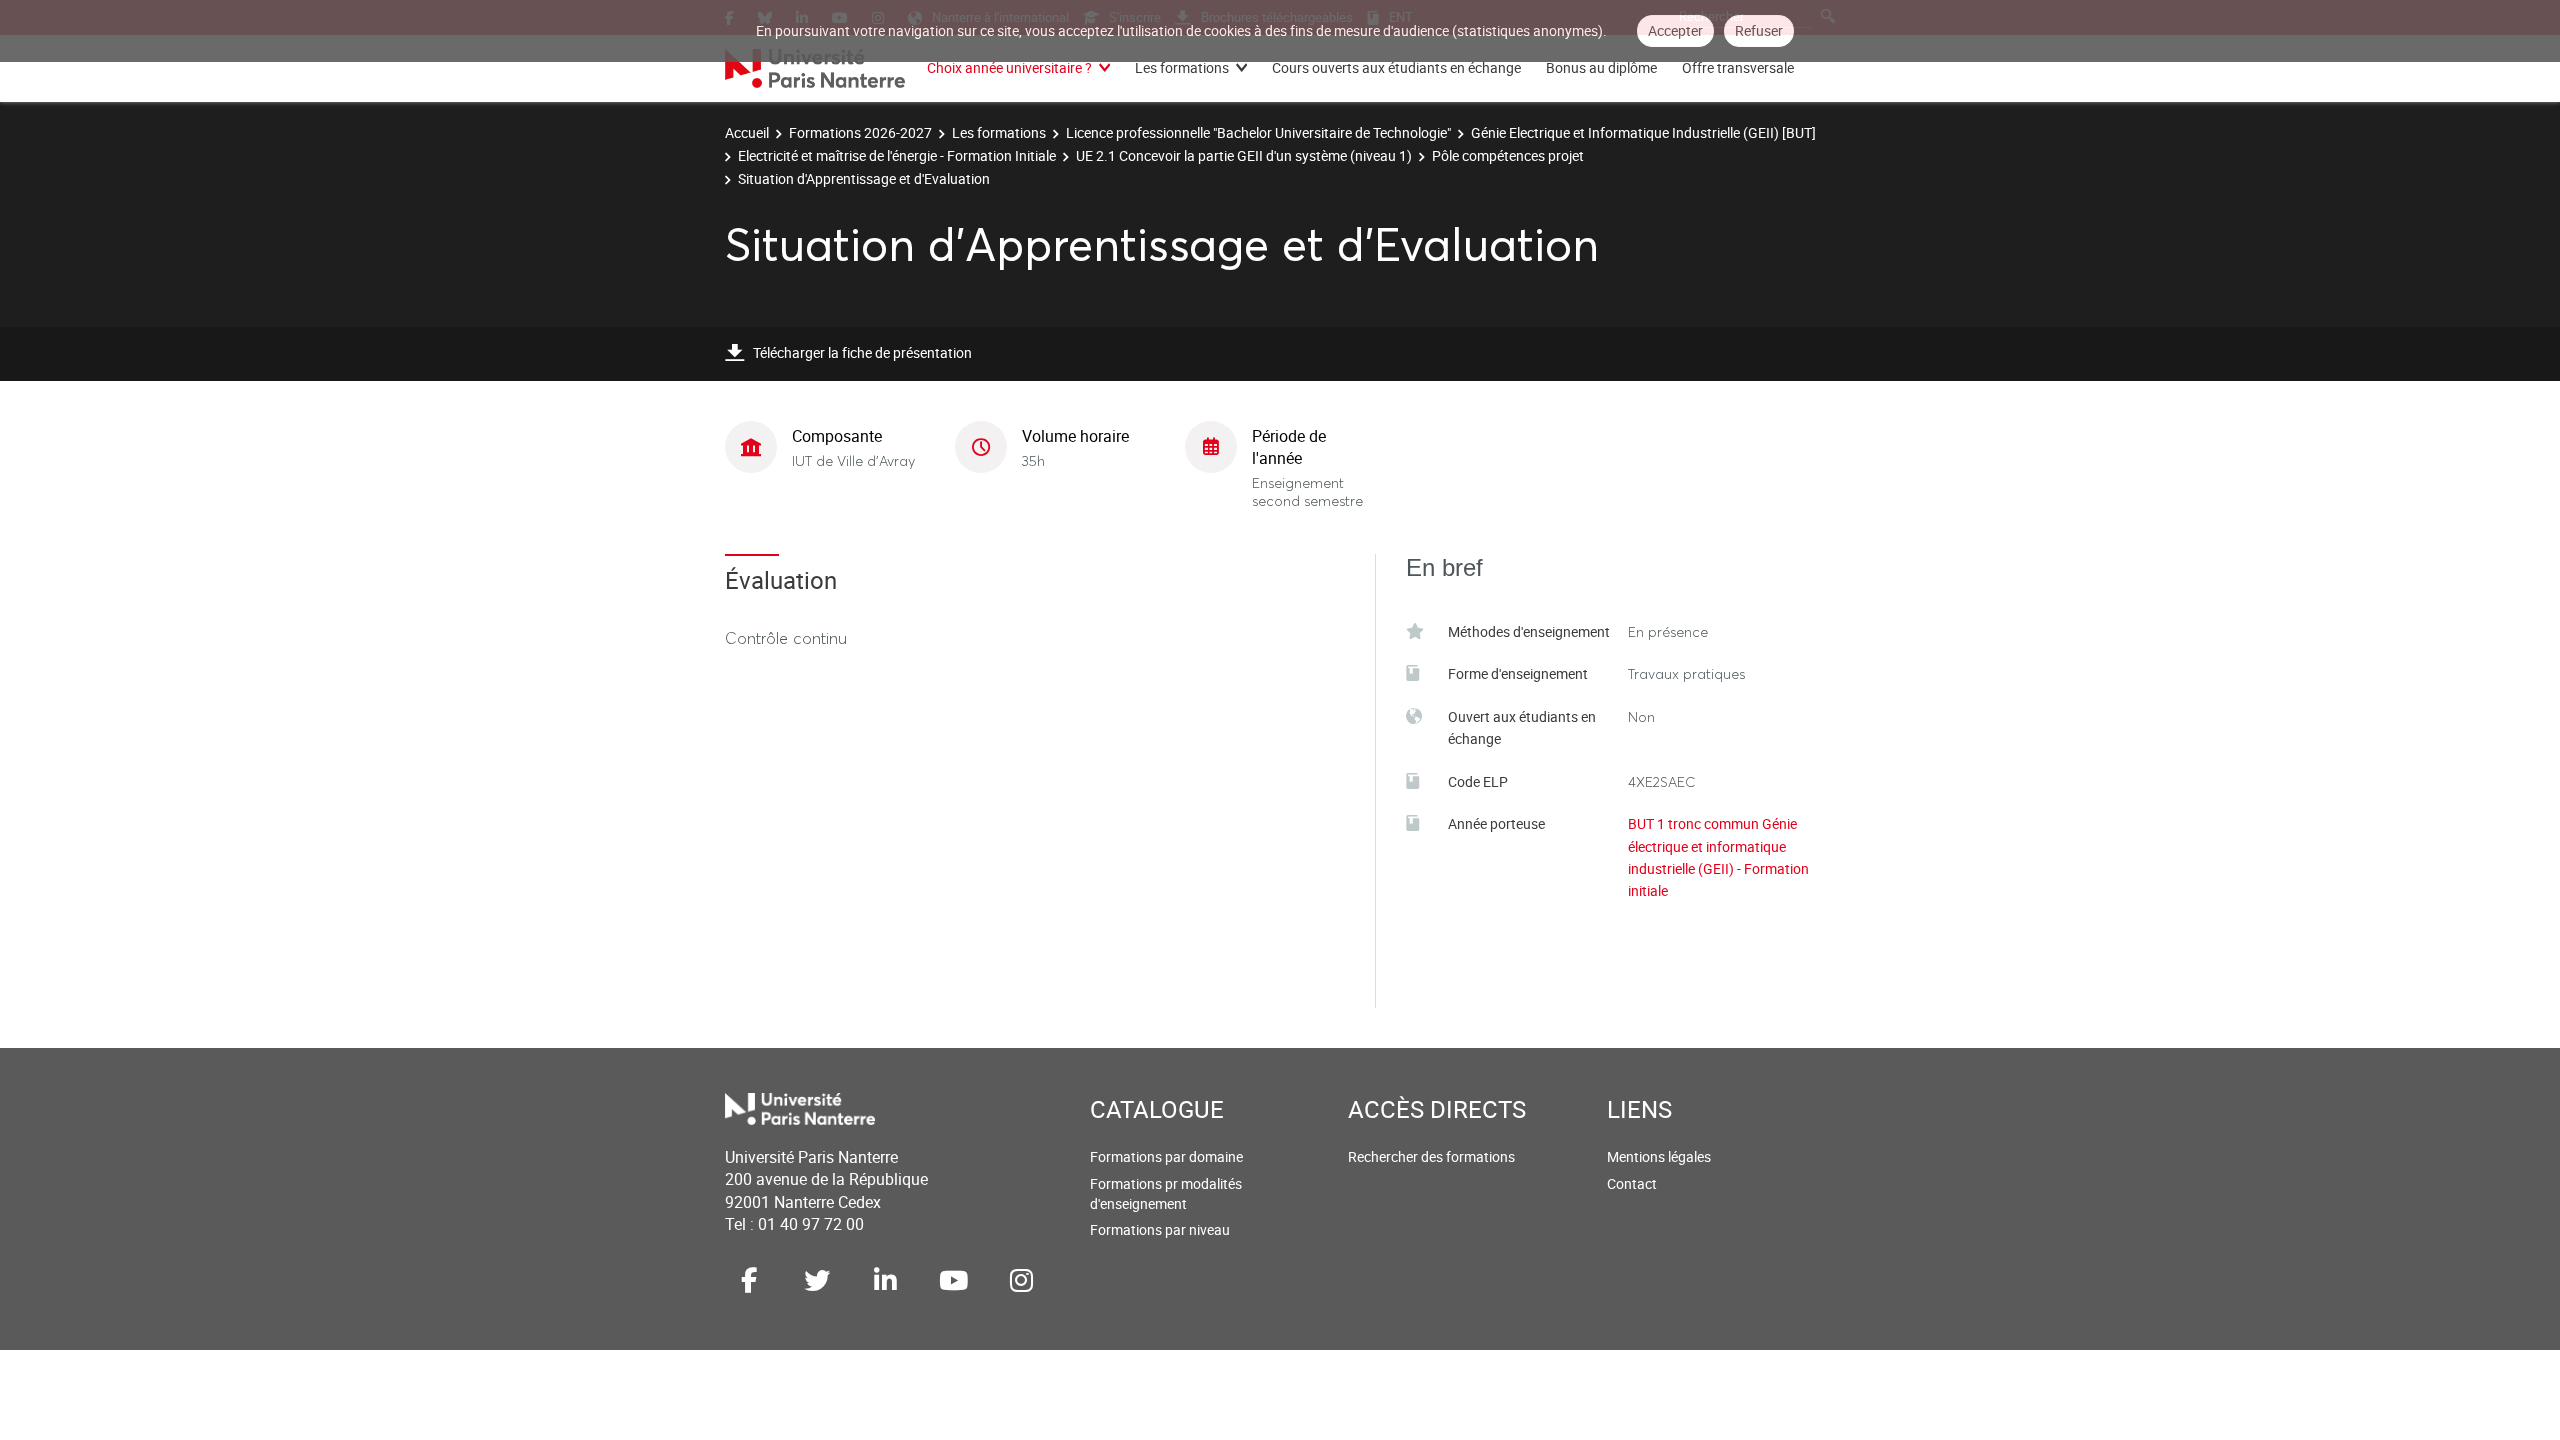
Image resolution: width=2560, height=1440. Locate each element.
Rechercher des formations (1431, 1156)
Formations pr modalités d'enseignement (1166, 1193)
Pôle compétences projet (1508, 155)
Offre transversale (1738, 67)
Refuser (1759, 30)
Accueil (747, 132)
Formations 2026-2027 (860, 132)
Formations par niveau (1160, 1229)
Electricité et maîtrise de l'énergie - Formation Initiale (897, 155)
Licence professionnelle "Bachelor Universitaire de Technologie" (1258, 132)
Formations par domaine (1166, 1156)
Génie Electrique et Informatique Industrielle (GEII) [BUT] (1643, 132)
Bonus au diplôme (1601, 67)
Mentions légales (1659, 1156)
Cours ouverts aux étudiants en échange (1396, 67)
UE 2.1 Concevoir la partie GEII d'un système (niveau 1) (1244, 155)
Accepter (1675, 30)
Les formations (1182, 67)
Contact (1632, 1183)
